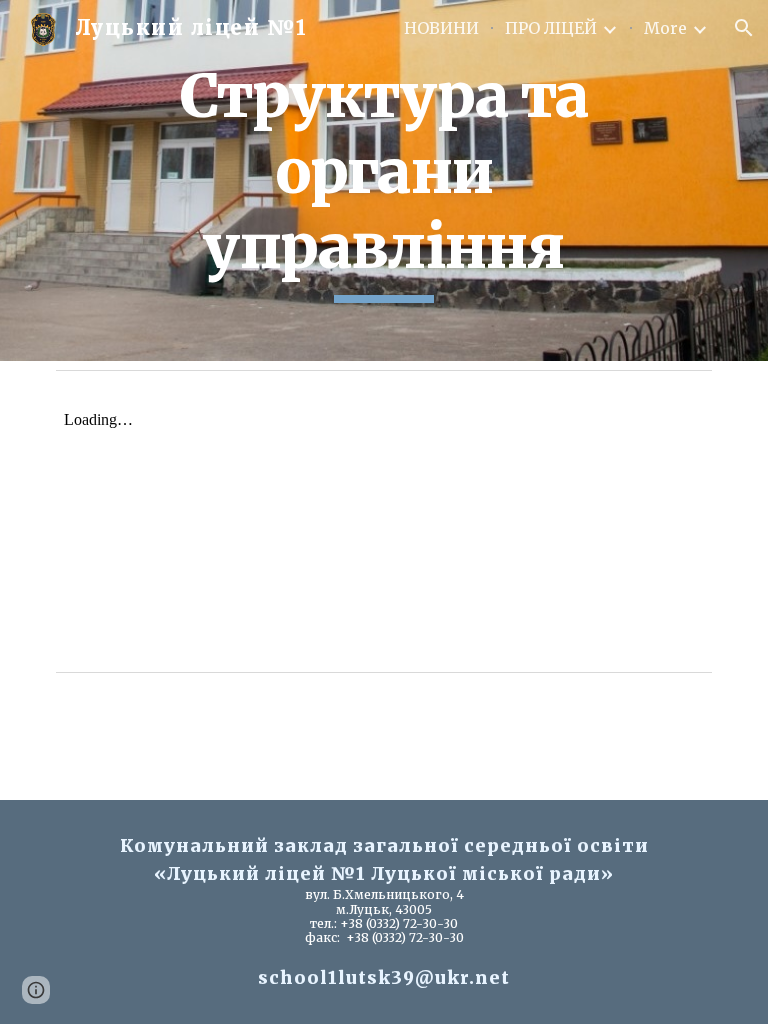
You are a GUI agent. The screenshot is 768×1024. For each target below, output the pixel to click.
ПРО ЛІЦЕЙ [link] (551, 28)
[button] (744, 28)
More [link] (665, 28)
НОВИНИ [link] (441, 28)
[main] (383, 180)
